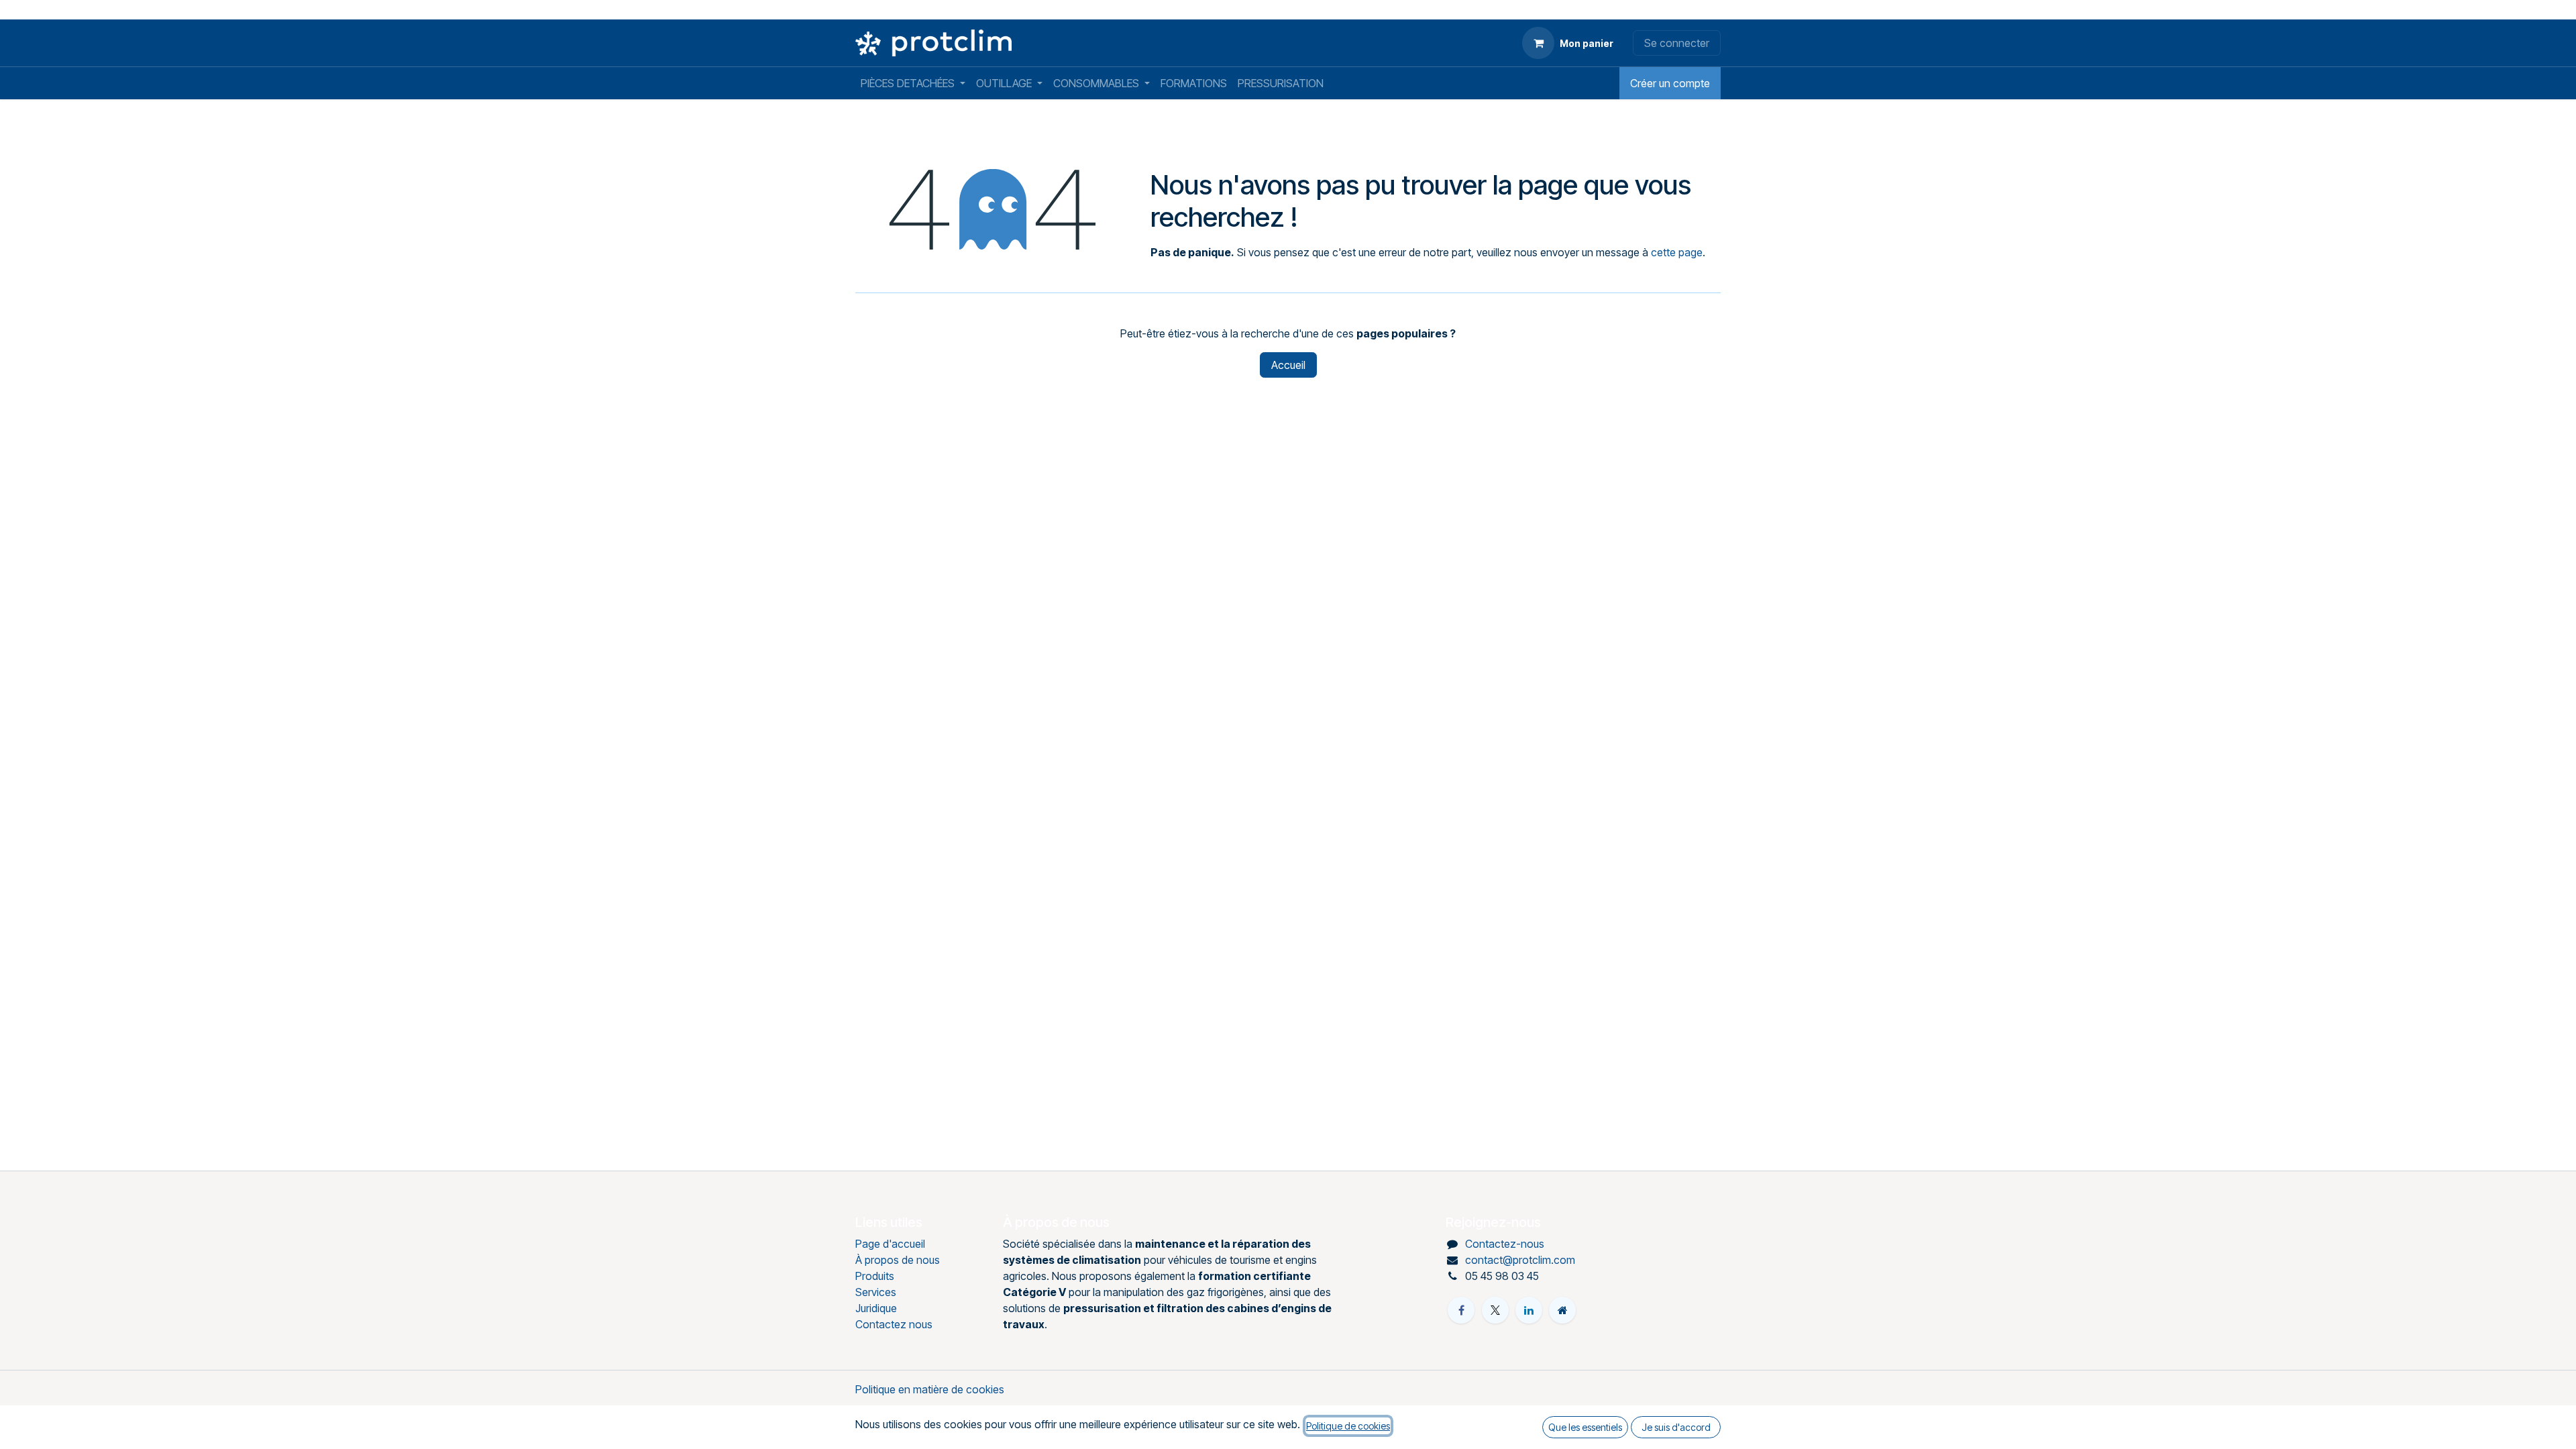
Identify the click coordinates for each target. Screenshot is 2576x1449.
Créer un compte (1670, 83)
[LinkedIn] (1529, 1310)
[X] (1495, 1310)
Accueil (1288, 365)
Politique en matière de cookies (930, 1389)
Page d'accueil (890, 1244)
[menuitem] (913, 83)
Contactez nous (894, 1324)
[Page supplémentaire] (1562, 1310)
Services (876, 1292)
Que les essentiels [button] (1585, 1427)
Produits (875, 1276)
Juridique (876, 1308)
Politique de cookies (1348, 1426)
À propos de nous (898, 1260)
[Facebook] (1461, 1310)
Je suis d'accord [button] (1676, 1427)
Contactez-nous (1505, 1244)
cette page (1677, 252)
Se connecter (1677, 43)
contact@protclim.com (1520, 1260)
